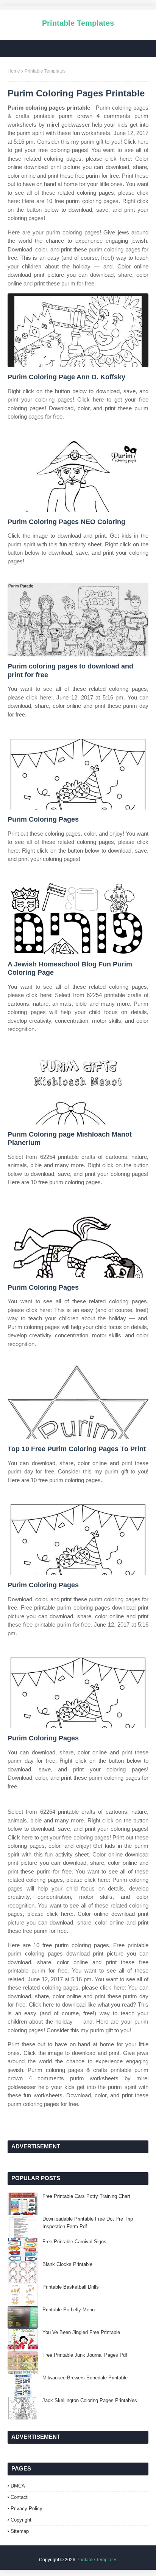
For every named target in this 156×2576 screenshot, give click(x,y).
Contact (19, 2497)
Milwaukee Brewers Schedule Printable (85, 2378)
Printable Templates (78, 23)
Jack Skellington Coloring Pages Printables (90, 2400)
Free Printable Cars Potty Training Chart (86, 2196)
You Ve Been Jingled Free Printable (81, 2332)
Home (14, 71)
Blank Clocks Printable (67, 2264)
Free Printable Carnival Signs (74, 2242)
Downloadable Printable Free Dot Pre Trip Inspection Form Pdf (88, 2223)
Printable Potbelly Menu (69, 2310)
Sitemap (20, 2531)
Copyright (21, 2520)
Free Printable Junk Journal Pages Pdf (85, 2355)
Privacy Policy (27, 2509)
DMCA (18, 2486)
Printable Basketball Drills (71, 2287)
